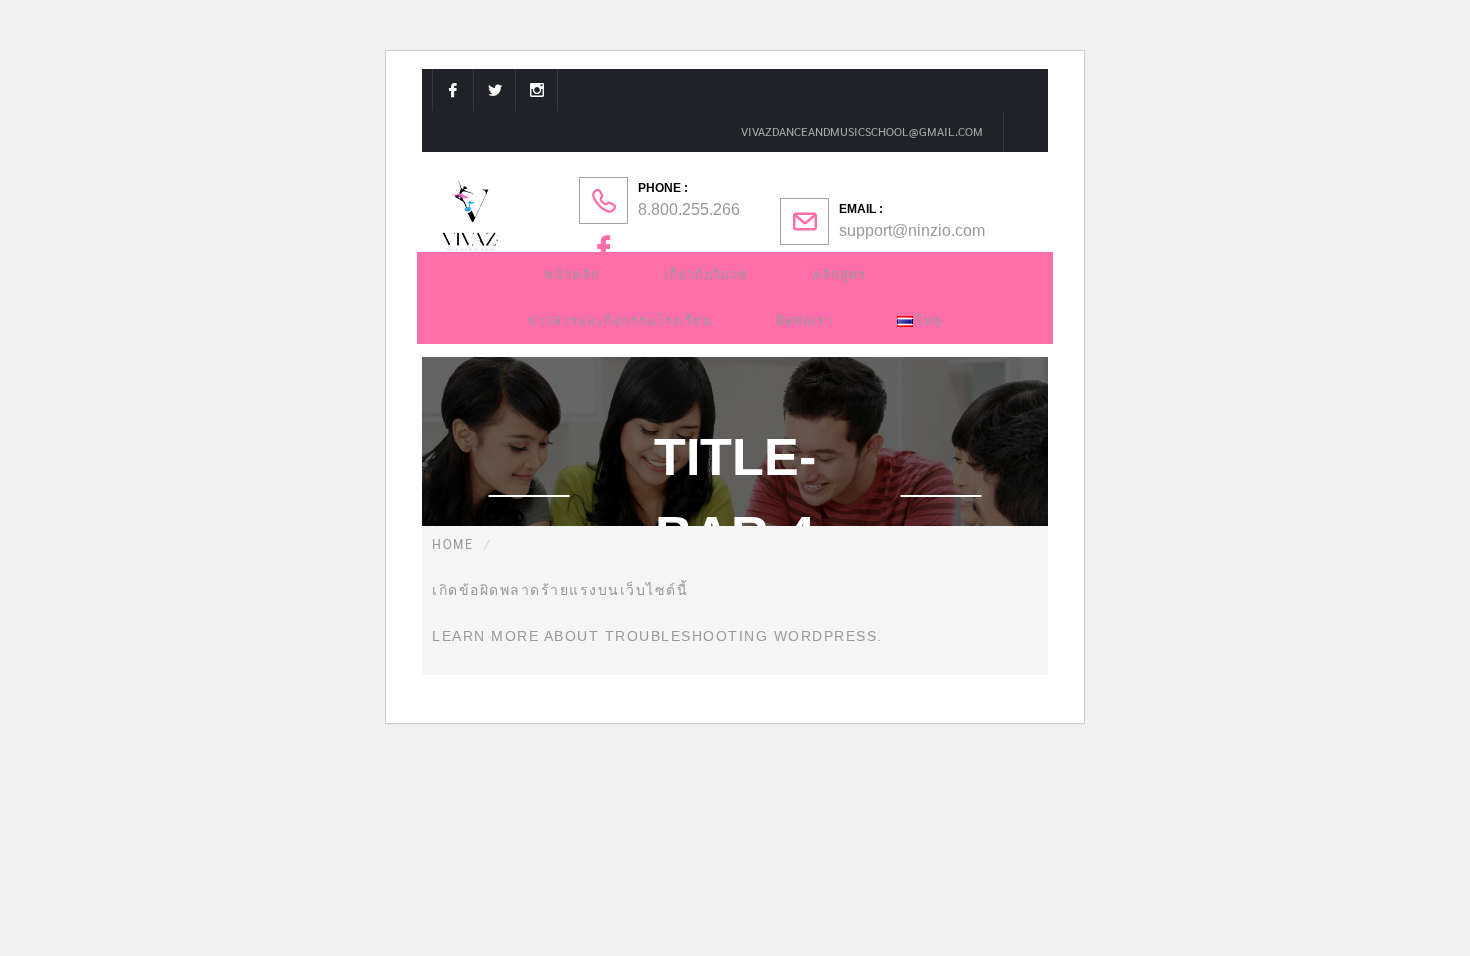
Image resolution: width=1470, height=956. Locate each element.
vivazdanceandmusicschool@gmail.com (860, 131)
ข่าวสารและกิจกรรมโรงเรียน (619, 320)
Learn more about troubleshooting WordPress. (657, 636)
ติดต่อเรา (804, 320)
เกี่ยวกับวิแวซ (706, 274)
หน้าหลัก (572, 274)
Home (452, 543)
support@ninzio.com (912, 230)
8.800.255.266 (689, 209)
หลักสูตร (839, 274)
